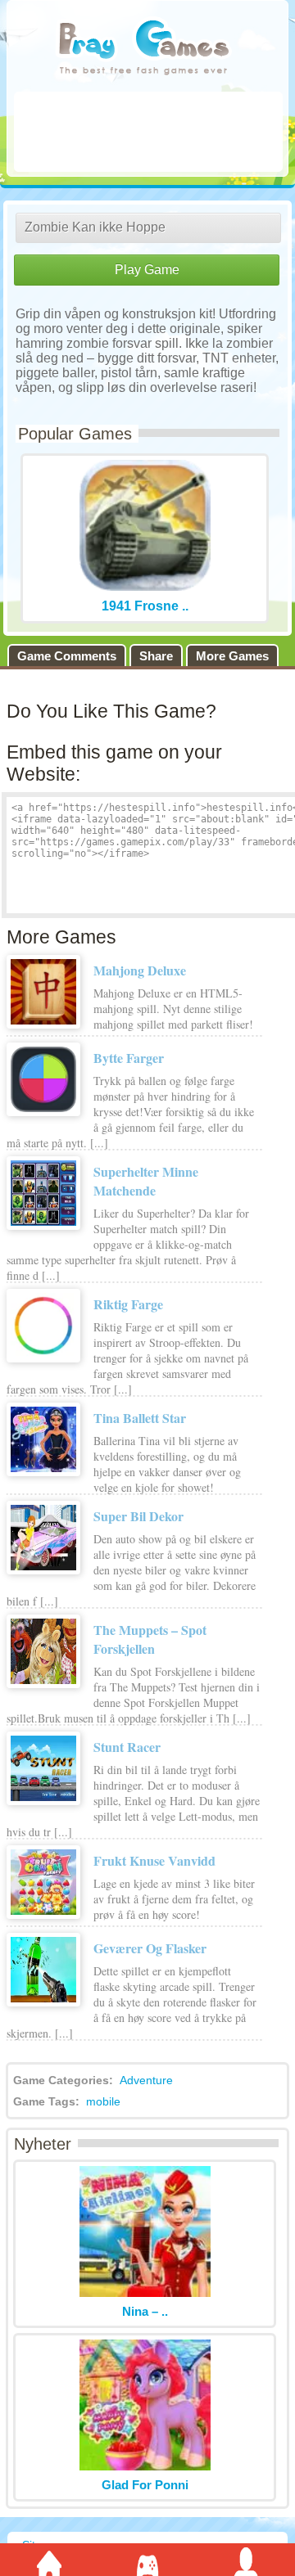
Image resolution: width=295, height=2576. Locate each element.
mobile (103, 2101)
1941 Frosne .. (145, 606)
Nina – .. (145, 2311)
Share (156, 656)
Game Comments (67, 656)
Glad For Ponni (145, 2485)
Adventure (146, 2080)
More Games (232, 656)
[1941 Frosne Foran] (145, 586)
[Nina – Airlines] (145, 2292)
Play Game (147, 270)
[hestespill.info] (143, 49)
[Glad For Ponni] (145, 2466)
